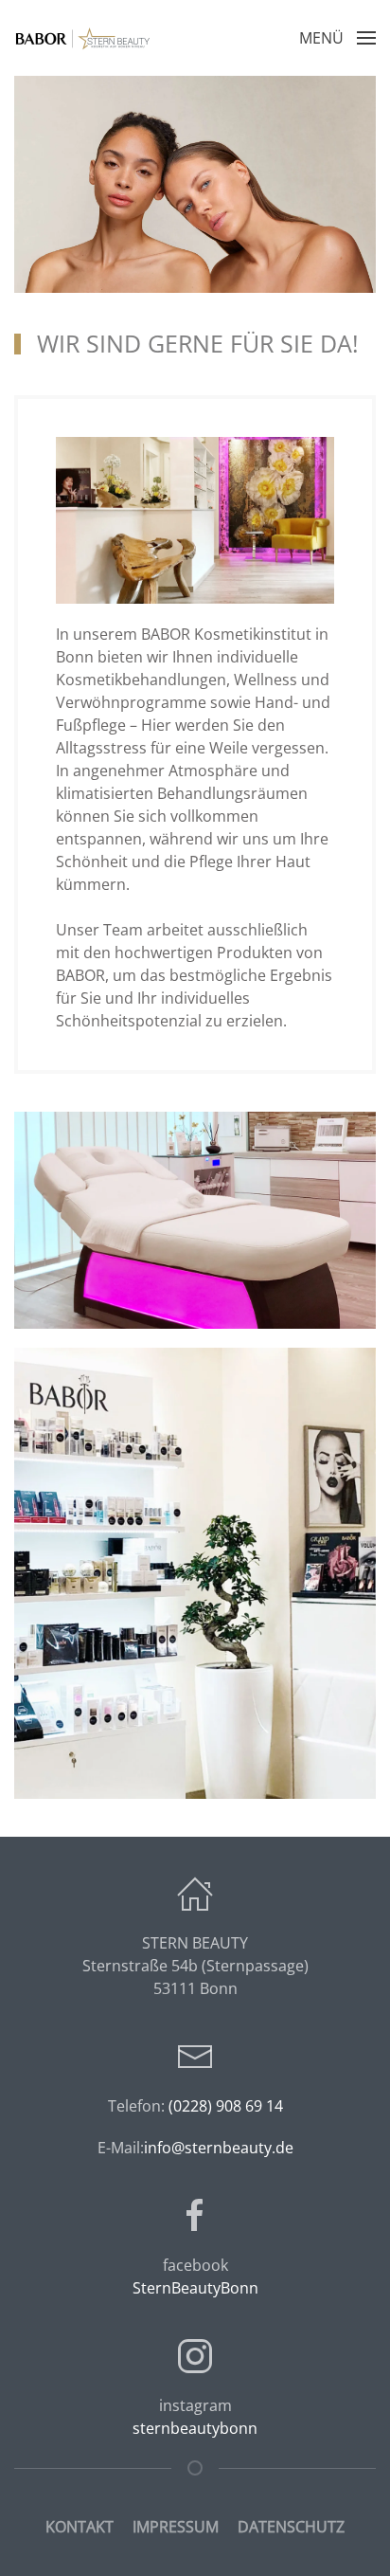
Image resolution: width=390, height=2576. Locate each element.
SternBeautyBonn (195, 2288)
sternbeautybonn (195, 2428)
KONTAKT (80, 2527)
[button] (337, 38)
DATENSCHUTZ (291, 2527)
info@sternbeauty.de (219, 2148)
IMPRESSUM (176, 2527)
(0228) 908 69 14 (226, 2106)
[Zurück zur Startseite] (85, 38)
